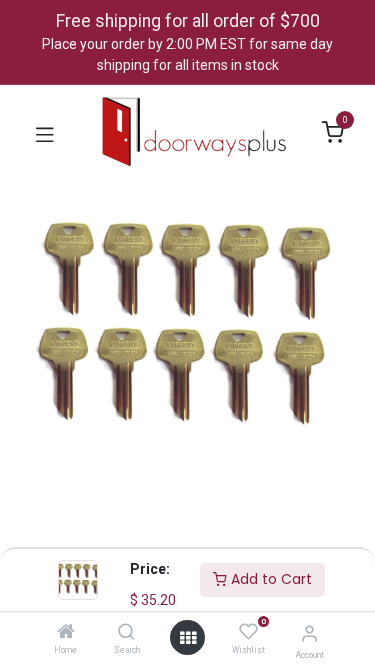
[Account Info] (309, 633)
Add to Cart (269, 579)
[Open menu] (188, 638)
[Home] (66, 633)
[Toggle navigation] (45, 133)
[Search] (126, 633)
